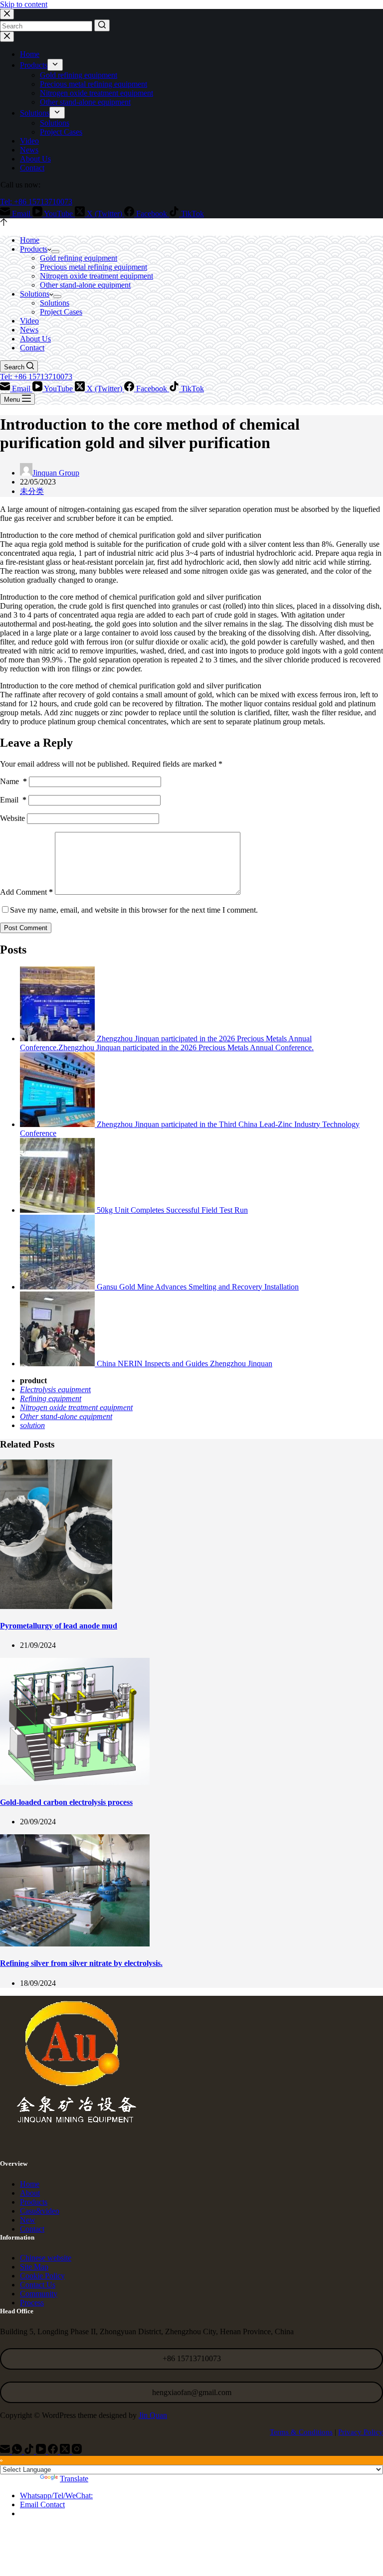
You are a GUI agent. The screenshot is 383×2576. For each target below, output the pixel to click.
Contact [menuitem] (32, 168)
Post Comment (26, 928)
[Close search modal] (7, 14)
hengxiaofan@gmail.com (192, 2392)
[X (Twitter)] (66, 2451)
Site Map (34, 2267)
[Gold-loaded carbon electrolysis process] (75, 1782)
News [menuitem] (29, 150)
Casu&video (40, 2211)
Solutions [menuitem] (35, 113)
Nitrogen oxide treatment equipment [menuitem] (96, 93)
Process (32, 2303)
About (30, 2193)
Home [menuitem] (30, 54)
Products (34, 2202)
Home (30, 2184)
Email (13, 800)
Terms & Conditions (301, 2432)
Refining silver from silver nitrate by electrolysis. (81, 1963)
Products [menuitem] (34, 65)
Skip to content (24, 4)
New (28, 2220)
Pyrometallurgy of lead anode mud (59, 1626)
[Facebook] (54, 2451)
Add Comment (26, 892)
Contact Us (38, 2285)
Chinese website (46, 2258)
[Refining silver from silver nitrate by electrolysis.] (75, 1944)
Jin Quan (153, 2415)
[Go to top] (4, 223)
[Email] (6, 2451)
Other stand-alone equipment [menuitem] (85, 102)
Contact (32, 2229)
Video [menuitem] (29, 141)
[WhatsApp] (18, 2451)
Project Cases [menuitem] (61, 132)
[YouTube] (42, 2451)
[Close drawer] (7, 37)
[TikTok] (30, 2451)
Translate (74, 2479)
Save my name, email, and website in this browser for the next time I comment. (134, 910)
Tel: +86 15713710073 (36, 202)
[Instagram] (77, 2451)
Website (12, 818)
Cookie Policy (42, 2276)
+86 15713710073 (192, 2358)
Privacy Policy (361, 2432)
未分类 (32, 491)
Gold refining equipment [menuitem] (79, 75)
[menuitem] (55, 65)
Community (39, 2294)
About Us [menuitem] (35, 159)
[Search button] (102, 25)
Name (13, 781)
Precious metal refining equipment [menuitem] (94, 84)
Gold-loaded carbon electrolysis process (66, 1802)
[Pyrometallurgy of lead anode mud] (56, 1606)
